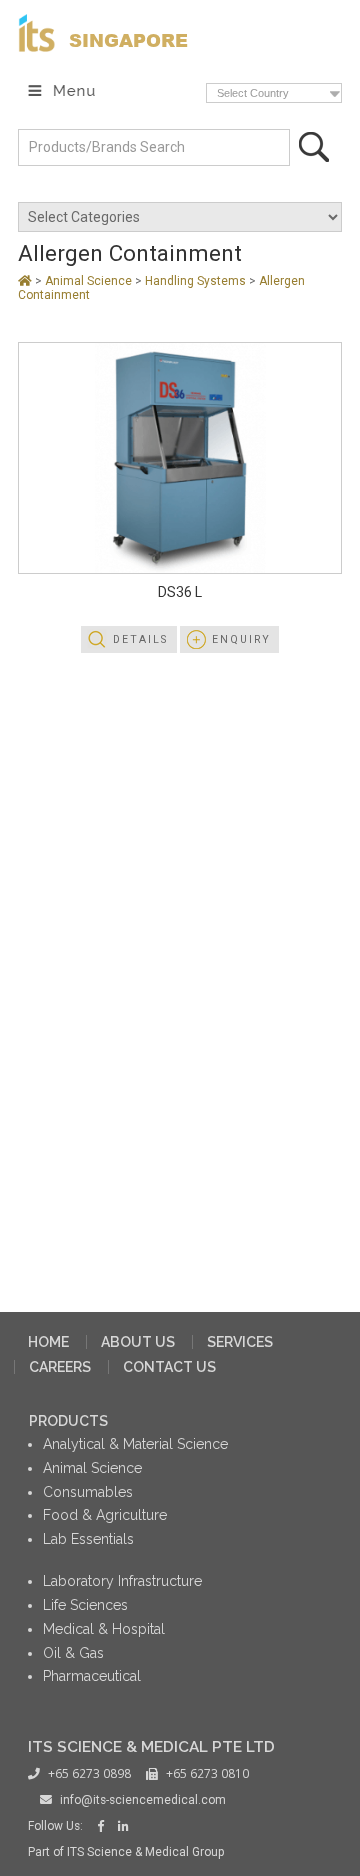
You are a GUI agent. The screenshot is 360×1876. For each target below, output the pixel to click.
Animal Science (90, 281)
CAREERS (60, 1367)
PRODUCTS (68, 1421)
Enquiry (241, 639)
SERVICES (240, 1342)
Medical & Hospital (104, 1629)
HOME (48, 1342)
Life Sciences (85, 1605)
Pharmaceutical (92, 1676)
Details (140, 639)
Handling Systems (197, 281)
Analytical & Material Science (135, 1444)
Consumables (88, 1492)
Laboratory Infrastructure (122, 1581)
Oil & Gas (73, 1653)
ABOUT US (138, 1342)
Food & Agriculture (105, 1515)
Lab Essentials (88, 1539)
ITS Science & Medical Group (145, 1852)
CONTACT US (169, 1367)
